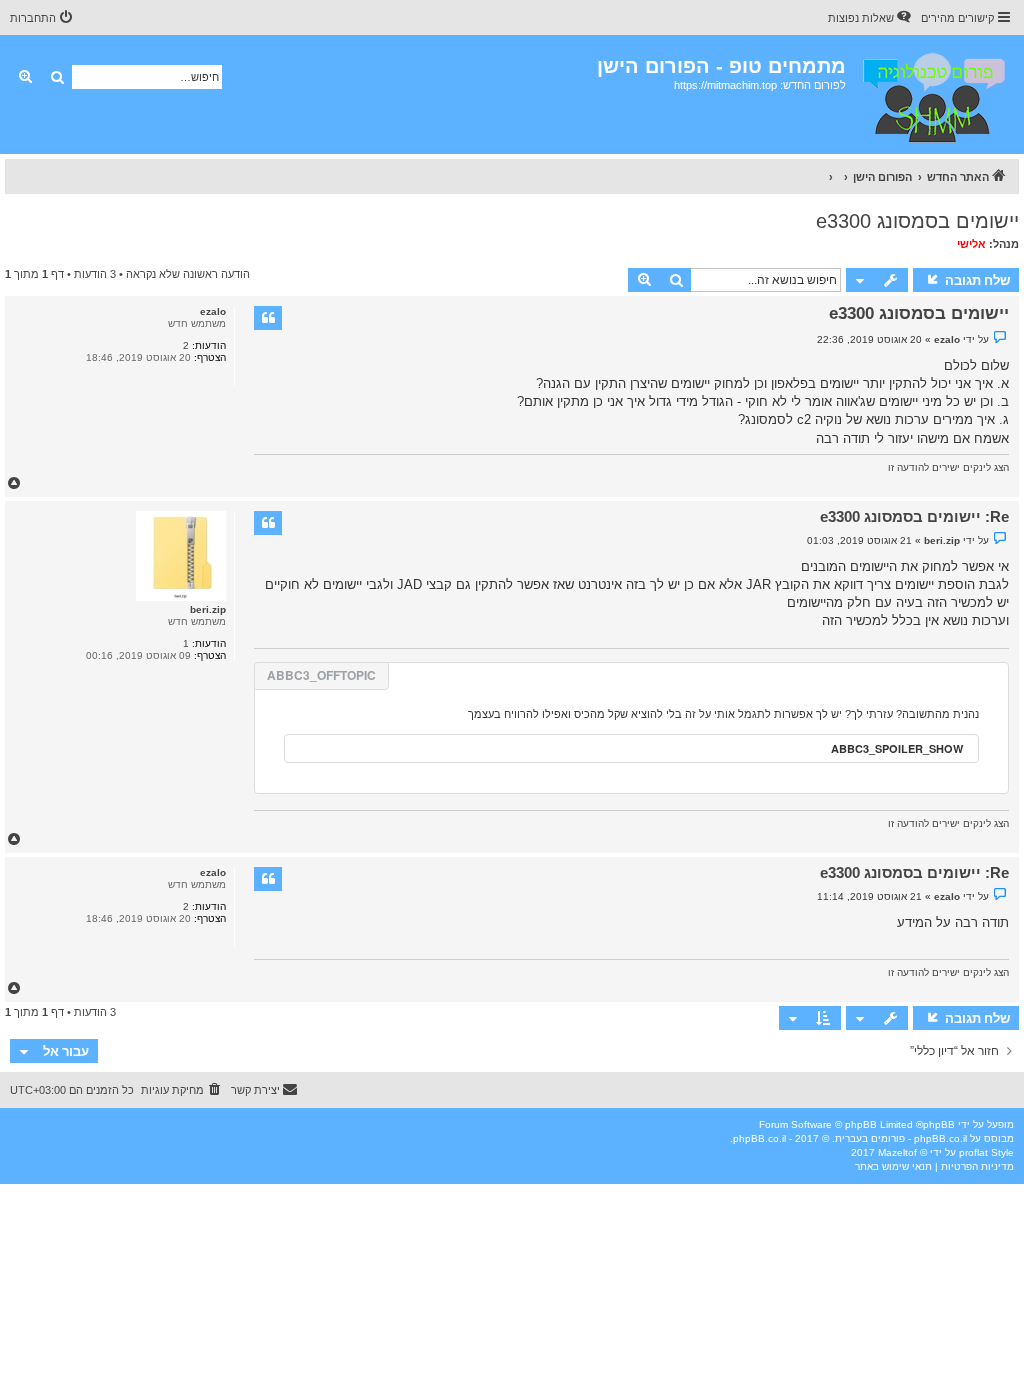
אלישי (971, 244)
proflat (973, 1152)
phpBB (939, 1124)
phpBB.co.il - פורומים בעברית (901, 1138)
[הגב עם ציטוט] (268, 318)
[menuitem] (871, 18)
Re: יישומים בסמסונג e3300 (914, 516)
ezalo (213, 311)
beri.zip (208, 609)
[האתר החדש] (932, 94)
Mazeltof (897, 1152)
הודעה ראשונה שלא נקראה (188, 274)
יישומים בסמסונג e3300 (917, 221)
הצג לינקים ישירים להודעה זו (948, 467)
